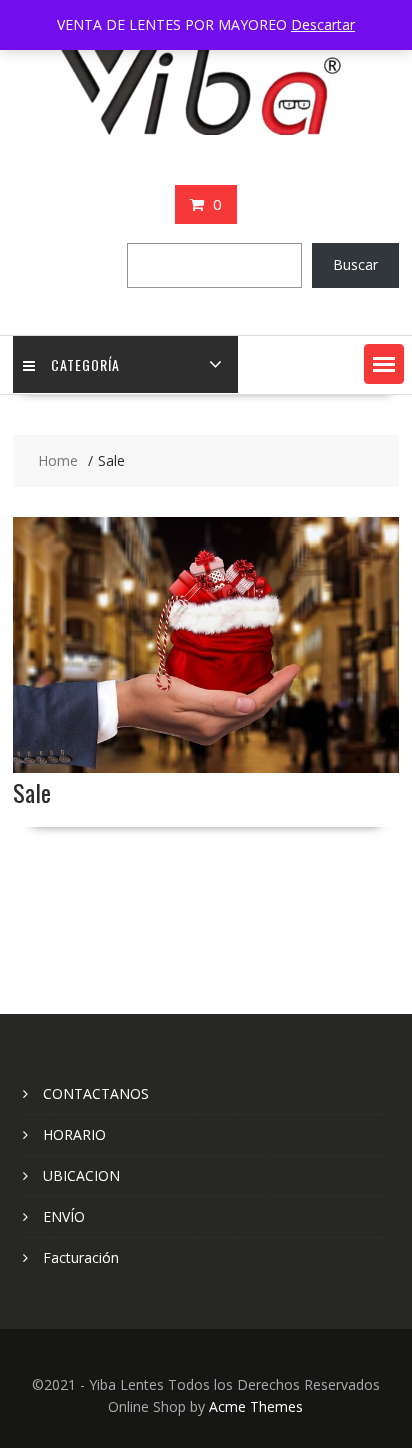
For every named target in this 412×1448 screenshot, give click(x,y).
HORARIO (74, 1134)
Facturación (81, 1257)
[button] (384, 364)
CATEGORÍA (85, 364)
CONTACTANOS (96, 1093)
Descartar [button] (323, 24)
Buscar (355, 264)
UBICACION (81, 1175)
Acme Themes (256, 1406)
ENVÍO (64, 1216)
